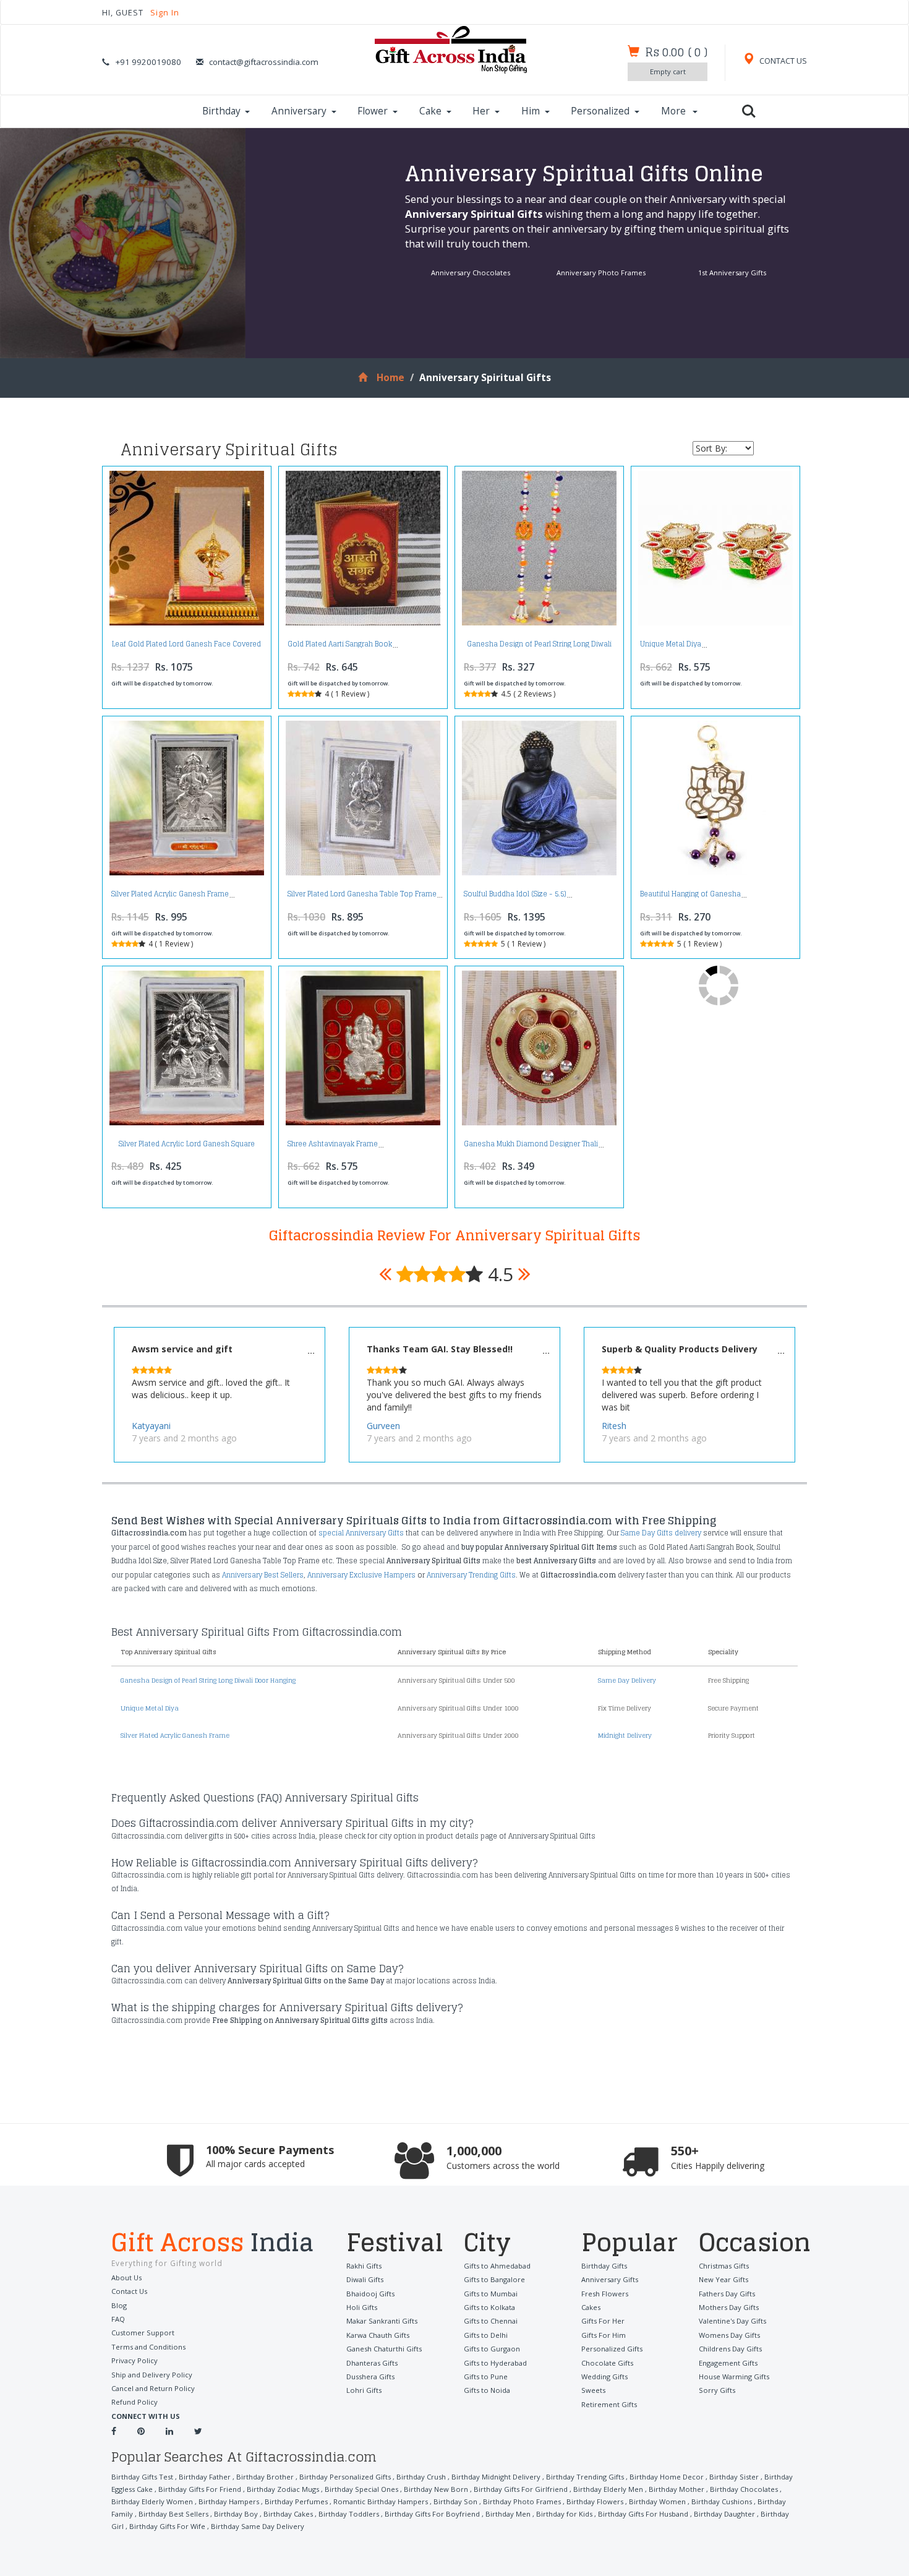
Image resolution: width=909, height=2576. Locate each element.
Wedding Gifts (604, 2376)
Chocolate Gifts (607, 2363)
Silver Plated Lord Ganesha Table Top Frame (362, 894)
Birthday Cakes (288, 2514)
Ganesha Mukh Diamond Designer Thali (531, 1144)
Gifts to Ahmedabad (497, 2266)
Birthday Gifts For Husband (643, 2514)
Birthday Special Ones (361, 2489)
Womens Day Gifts (729, 2335)
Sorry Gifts (717, 2390)
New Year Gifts (723, 2279)
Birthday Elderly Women (152, 2501)
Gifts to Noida (487, 2390)
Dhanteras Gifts (372, 2363)
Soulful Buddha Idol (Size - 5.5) (515, 894)
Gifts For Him (604, 2335)
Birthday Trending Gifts (585, 2477)
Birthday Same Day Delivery (258, 2526)
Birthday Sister (734, 2477)
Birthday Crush (421, 2477)
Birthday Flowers (595, 2501)
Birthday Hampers (229, 2501)
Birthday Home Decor (667, 2477)
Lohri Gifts (364, 2390)
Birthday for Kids (564, 2514)
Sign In (165, 13)
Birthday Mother (676, 2489)
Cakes (591, 2307)
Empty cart (668, 71)
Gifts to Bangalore (494, 2279)
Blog (119, 2305)
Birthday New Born (436, 2489)
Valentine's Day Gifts (732, 2321)
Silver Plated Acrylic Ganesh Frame (170, 894)
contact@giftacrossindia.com (264, 62)
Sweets (593, 2390)
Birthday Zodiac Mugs (283, 2489)
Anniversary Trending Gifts (471, 1575)
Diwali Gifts (365, 2279)
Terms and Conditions (148, 2347)
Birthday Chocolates (744, 2489)
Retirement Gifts (609, 2404)
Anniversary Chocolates (471, 273)
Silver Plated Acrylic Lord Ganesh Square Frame (187, 1147)
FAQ (118, 2319)
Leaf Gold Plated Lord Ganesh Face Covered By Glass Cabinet (186, 647)
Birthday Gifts (604, 2266)
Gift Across (213, 2244)
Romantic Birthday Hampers (381, 2501)
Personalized (600, 111)
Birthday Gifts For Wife (167, 2526)
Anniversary (299, 111)
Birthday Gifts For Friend (200, 2489)
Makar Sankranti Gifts (382, 2321)
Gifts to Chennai (491, 2321)
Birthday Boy (236, 2514)
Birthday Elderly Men (608, 2489)
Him (531, 111)
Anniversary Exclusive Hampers (361, 1575)
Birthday (221, 111)
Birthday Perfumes (296, 2501)
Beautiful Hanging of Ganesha (690, 894)
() (676, 52)
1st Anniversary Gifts (732, 273)
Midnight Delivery (625, 1735)
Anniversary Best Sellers (263, 1575)
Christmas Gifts (724, 2266)
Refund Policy (134, 2402)
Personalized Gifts (612, 2349)
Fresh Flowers (605, 2294)
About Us (126, 2278)
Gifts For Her (603, 2321)
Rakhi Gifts (364, 2266)
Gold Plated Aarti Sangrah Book (340, 644)
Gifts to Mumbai (491, 2294)
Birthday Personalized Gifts (345, 2477)
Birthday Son (455, 2501)
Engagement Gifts (728, 2363)
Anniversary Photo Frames (601, 273)
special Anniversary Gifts (361, 1533)
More (675, 111)
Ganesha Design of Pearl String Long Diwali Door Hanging (539, 647)
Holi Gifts (362, 2307)
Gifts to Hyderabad (495, 2363)
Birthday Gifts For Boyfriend (432, 2514)
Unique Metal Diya (671, 644)
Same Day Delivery (627, 1680)
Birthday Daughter (724, 2514)
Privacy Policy (134, 2360)
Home (390, 378)
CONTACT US (782, 61)
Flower (373, 111)
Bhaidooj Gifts (370, 2294)
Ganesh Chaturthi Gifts (384, 2349)
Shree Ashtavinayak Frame (333, 1144)
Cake (430, 111)
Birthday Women (657, 2501)
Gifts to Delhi (486, 2335)
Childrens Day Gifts (730, 2349)
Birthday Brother (265, 2477)
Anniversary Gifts (610, 2279)
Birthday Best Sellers (173, 2514)
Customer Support (143, 2333)
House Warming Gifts (734, 2376)
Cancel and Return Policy (153, 2388)
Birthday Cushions (722, 2501)
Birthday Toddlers (349, 2514)
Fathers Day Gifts (727, 2294)
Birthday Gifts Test (142, 2477)
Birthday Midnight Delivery (496, 2477)
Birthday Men (508, 2514)
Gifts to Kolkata (489, 2307)
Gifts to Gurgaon (492, 2349)
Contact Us (129, 2291)
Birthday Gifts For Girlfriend (521, 2489)
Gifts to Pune (486, 2376)
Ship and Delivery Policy (152, 2375)
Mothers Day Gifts (729, 2307)
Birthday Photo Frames (522, 2501)
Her (481, 111)
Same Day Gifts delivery (661, 1533)
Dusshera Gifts (370, 2376)
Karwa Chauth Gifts (378, 2335)
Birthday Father (205, 2477)
